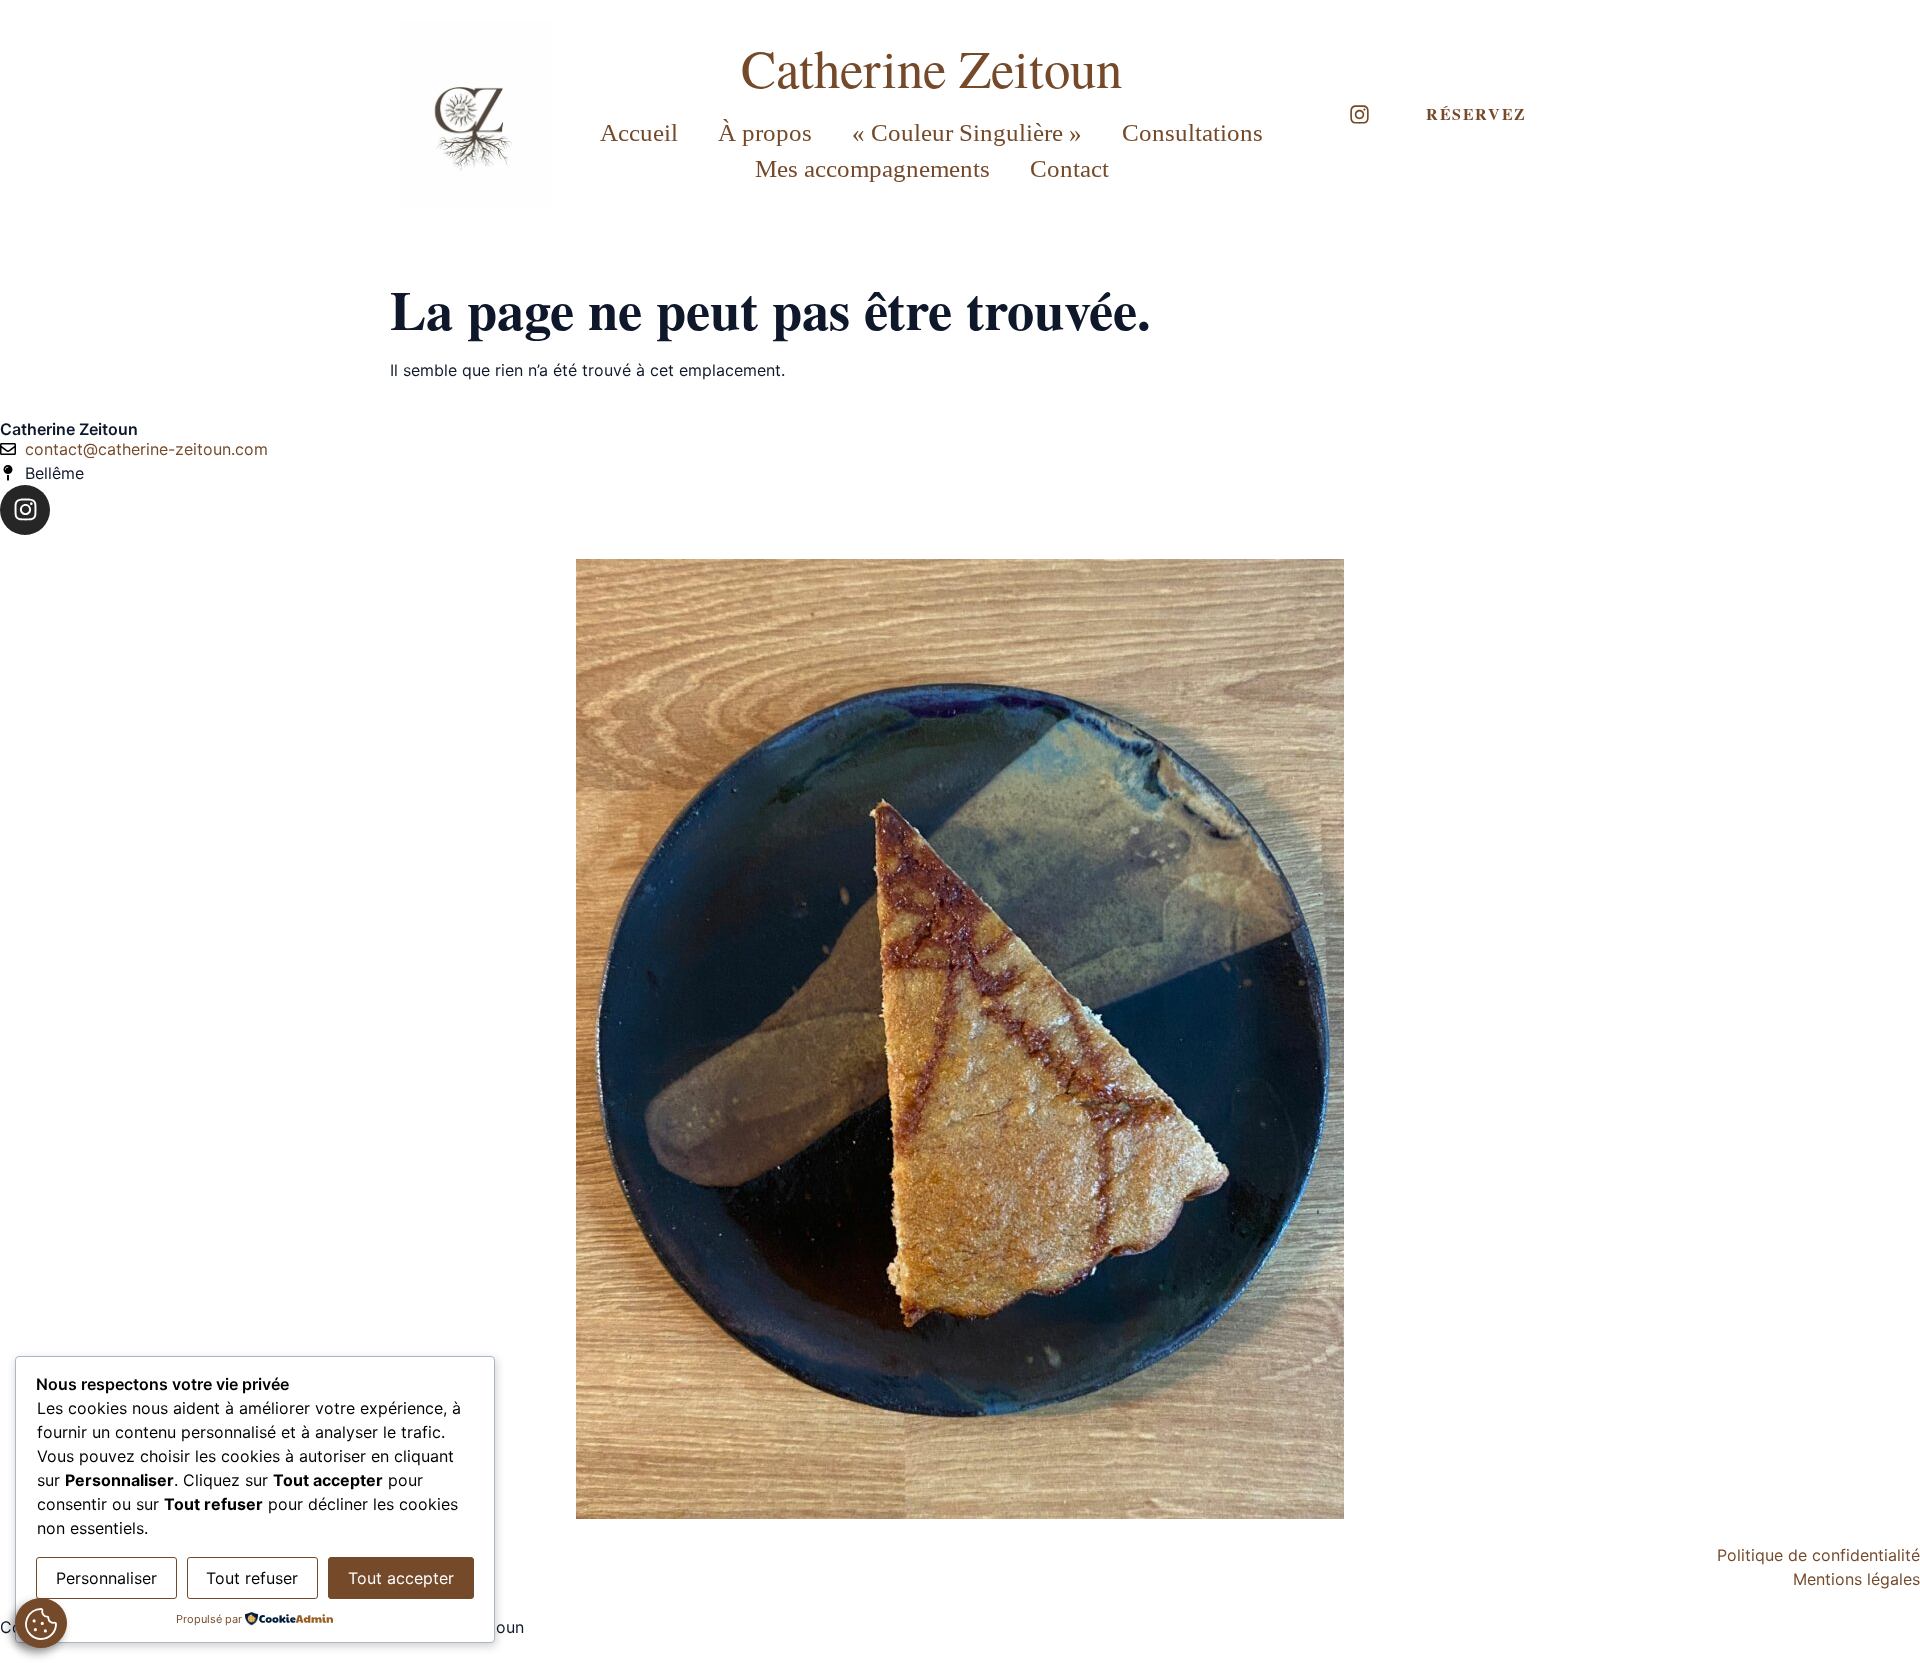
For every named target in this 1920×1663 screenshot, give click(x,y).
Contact (1069, 168)
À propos (765, 132)
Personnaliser (106, 1578)
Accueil (639, 132)
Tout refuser (252, 1578)
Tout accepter (401, 1578)
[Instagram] (1359, 114)
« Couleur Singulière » (967, 132)
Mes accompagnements (872, 168)
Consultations (1192, 132)
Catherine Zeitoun (931, 67)
